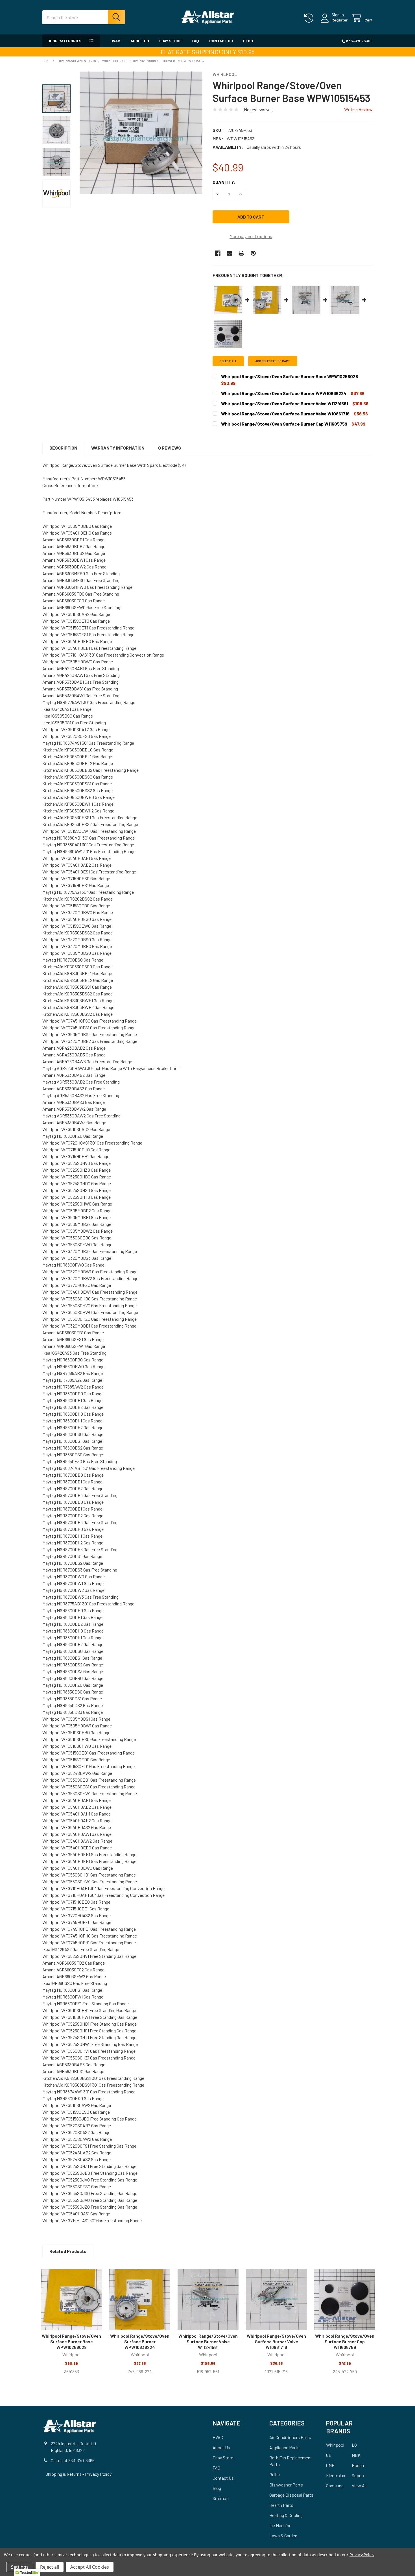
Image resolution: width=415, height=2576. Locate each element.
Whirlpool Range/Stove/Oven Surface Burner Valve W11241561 (208, 2341)
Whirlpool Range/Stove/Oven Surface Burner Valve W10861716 (276, 2341)
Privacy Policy (98, 2474)
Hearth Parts (281, 2505)
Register (340, 20)
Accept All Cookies (90, 2567)
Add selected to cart (273, 361)
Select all (228, 361)
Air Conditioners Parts (290, 2437)
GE (329, 2455)
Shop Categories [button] (65, 41)
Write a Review (358, 109)
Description (63, 448)
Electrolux (336, 2475)
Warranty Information (118, 448)
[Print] (241, 253)
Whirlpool (335, 2445)
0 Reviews (170, 448)
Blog (248, 41)
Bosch (358, 2465)
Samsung (335, 2485)
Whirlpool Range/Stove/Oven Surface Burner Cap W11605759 (345, 2341)
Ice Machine (280, 2525)
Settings (20, 2567)
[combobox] (84, 17)
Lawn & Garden (283, 2535)
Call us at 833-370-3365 (73, 2460)
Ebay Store (170, 41)
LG (354, 2445)
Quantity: (224, 182)
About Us (140, 41)
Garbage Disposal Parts (291, 2495)
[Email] (230, 253)
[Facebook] (218, 253)
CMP (330, 2465)
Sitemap (221, 2498)
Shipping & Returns (64, 2474)
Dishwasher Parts (286, 2485)
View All (359, 2485)
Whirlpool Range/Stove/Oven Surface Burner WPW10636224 (140, 2341)
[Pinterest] (253, 253)
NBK (356, 2455)
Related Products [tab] (68, 2251)
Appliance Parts (284, 2447)
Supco (358, 2475)
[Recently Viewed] (310, 18)
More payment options (251, 236)
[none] (141, 133)
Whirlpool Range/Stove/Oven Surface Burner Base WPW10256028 (71, 2341)
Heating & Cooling (286, 2515)
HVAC (115, 41)
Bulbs (275, 2474)
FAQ (195, 41)
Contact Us (221, 41)
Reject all (50, 2567)
